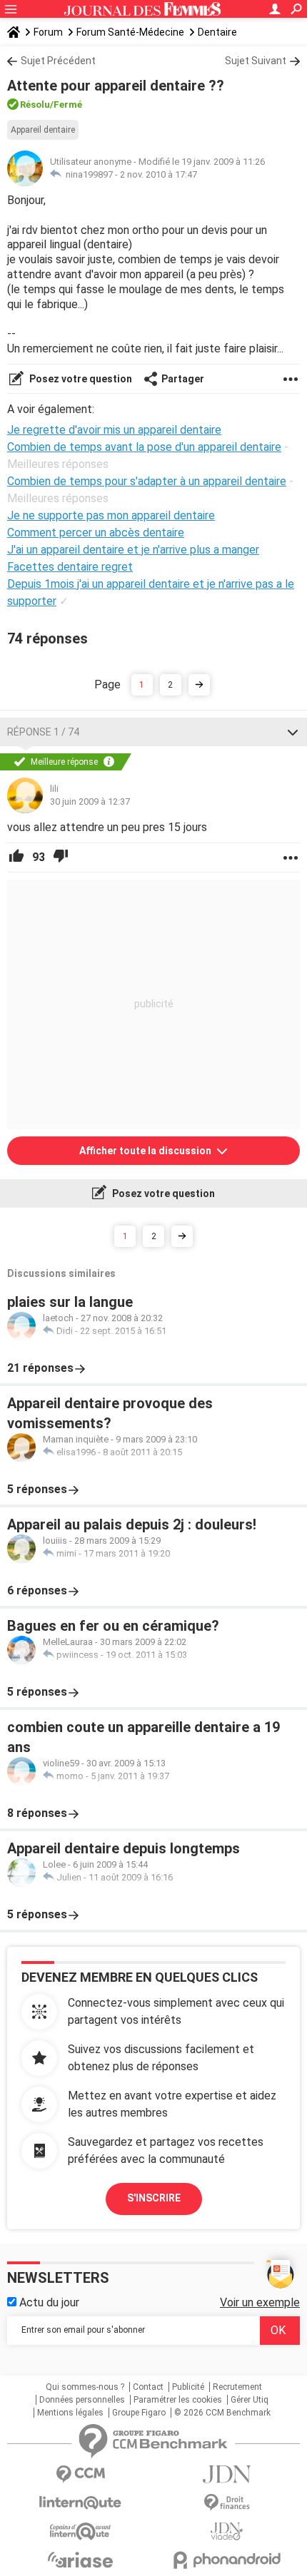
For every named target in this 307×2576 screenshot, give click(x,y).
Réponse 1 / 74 (43, 732)
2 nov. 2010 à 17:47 (158, 174)
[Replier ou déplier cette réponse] (293, 732)
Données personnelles (82, 2400)
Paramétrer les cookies (178, 2400)
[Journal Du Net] (227, 2474)
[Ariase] (80, 2560)
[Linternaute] (80, 2503)
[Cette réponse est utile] (16, 857)
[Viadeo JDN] (227, 2531)
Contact (148, 2387)
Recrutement (237, 2387)
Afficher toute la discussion (146, 1151)
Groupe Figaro (139, 2413)
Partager (183, 379)
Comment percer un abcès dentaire (96, 533)
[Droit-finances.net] (227, 2503)
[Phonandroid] (227, 2560)
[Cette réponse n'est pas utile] (61, 857)
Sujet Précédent (58, 61)
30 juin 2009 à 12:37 (90, 801)
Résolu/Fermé (51, 105)
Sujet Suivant (256, 61)
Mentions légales (70, 2413)
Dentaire (217, 32)
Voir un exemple (260, 2302)
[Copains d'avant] (80, 2531)
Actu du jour (48, 2302)
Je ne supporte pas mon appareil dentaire (111, 515)
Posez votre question (80, 379)
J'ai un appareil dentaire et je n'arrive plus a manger (133, 550)
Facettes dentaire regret (70, 567)
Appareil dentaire (43, 130)
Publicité (188, 2387)
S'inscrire (154, 2198)
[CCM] (80, 2474)
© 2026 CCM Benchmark (222, 2413)
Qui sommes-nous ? (85, 2387)
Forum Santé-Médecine (130, 32)
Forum (48, 32)
